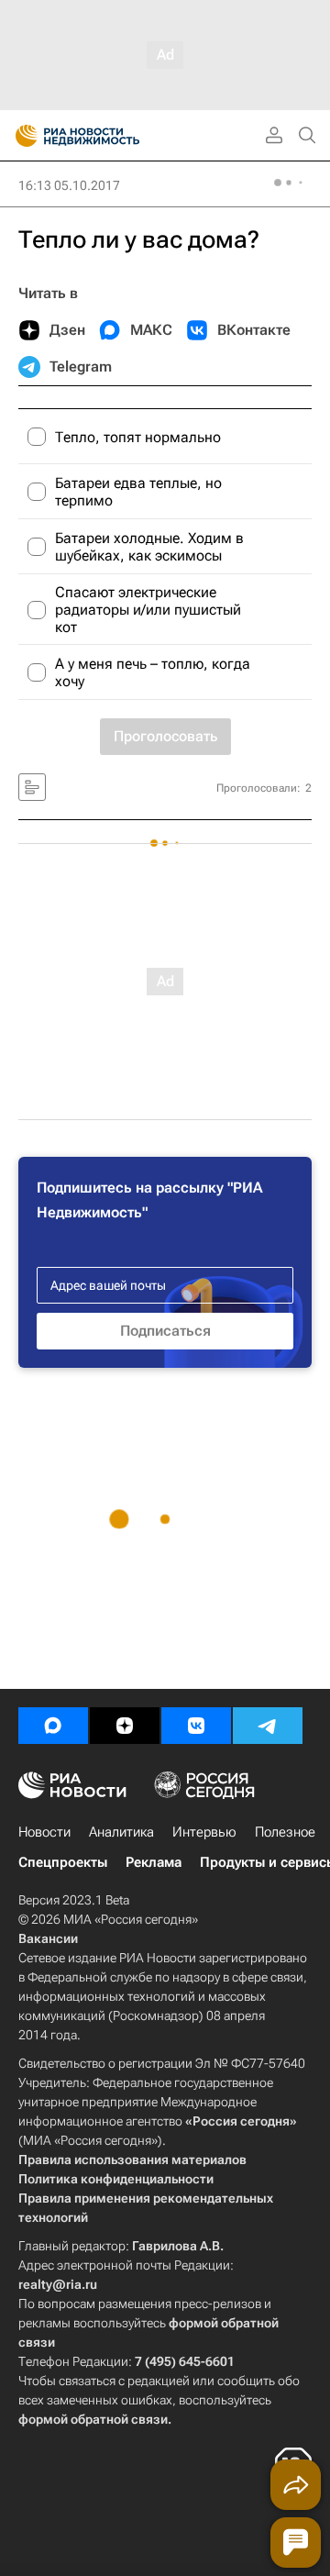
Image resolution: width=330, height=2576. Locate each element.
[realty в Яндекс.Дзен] (125, 1726)
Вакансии (48, 1938)
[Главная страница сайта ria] (21, 136)
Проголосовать (165, 736)
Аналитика (121, 1832)
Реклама (154, 1862)
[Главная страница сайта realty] (110, 136)
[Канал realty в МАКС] (53, 1726)
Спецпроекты (63, 1862)
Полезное (285, 1832)
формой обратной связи (93, 2419)
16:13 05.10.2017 (69, 185)
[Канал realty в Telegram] (268, 1726)
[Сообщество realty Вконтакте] (196, 1726)
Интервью (204, 1832)
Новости (44, 1832)
